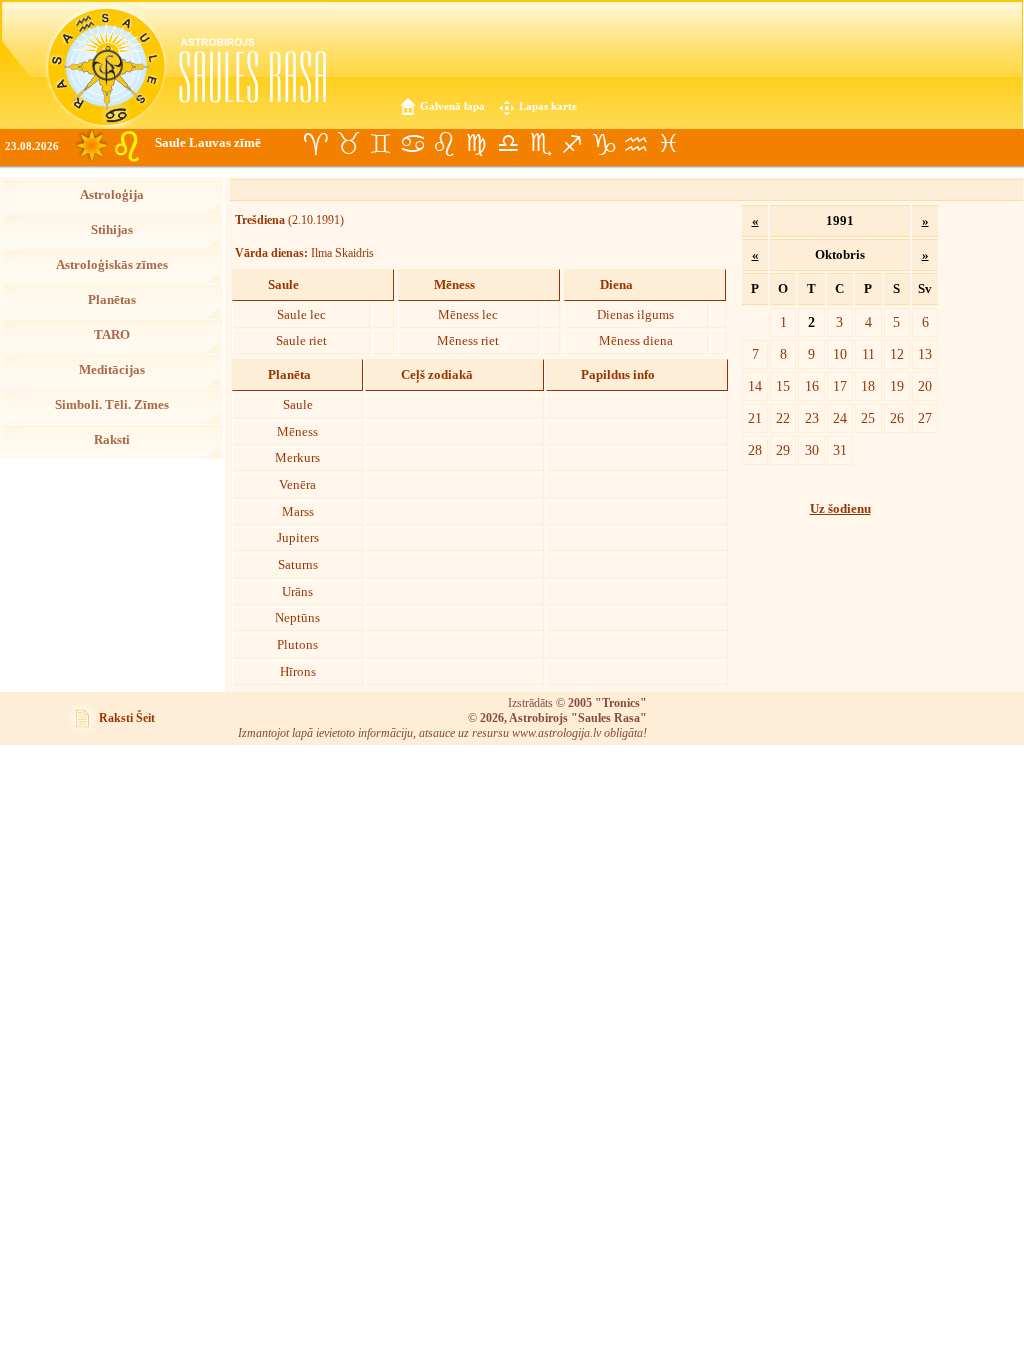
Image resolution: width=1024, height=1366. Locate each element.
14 (755, 386)
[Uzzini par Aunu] (316, 144)
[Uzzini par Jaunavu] (476, 144)
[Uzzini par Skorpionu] (540, 144)
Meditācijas (112, 370)
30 (812, 450)
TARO (112, 335)
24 (840, 418)
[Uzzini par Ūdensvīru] (636, 144)
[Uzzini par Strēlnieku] (572, 144)
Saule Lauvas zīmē (208, 143)
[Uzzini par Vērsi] (348, 144)
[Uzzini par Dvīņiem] (380, 144)
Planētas (112, 300)
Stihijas (112, 230)
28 (755, 450)
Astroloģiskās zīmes (112, 265)
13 (925, 354)
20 (925, 386)
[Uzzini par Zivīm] (668, 144)
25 (868, 418)
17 (840, 386)
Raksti (112, 440)
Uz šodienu (840, 509)
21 (755, 418)
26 (897, 418)
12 (897, 354)
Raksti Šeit (127, 718)
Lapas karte (548, 106)
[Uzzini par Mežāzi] (604, 144)
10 (840, 354)
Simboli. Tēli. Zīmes (112, 405)
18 (868, 386)
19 (897, 386)
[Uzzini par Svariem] (508, 144)
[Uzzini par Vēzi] (412, 144)
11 (868, 354)
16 (812, 386)
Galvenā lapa (452, 106)
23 (812, 418)
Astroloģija (112, 195)
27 (925, 418)
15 (783, 386)
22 (783, 418)
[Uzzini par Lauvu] (444, 144)
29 (783, 450)
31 (840, 450)
